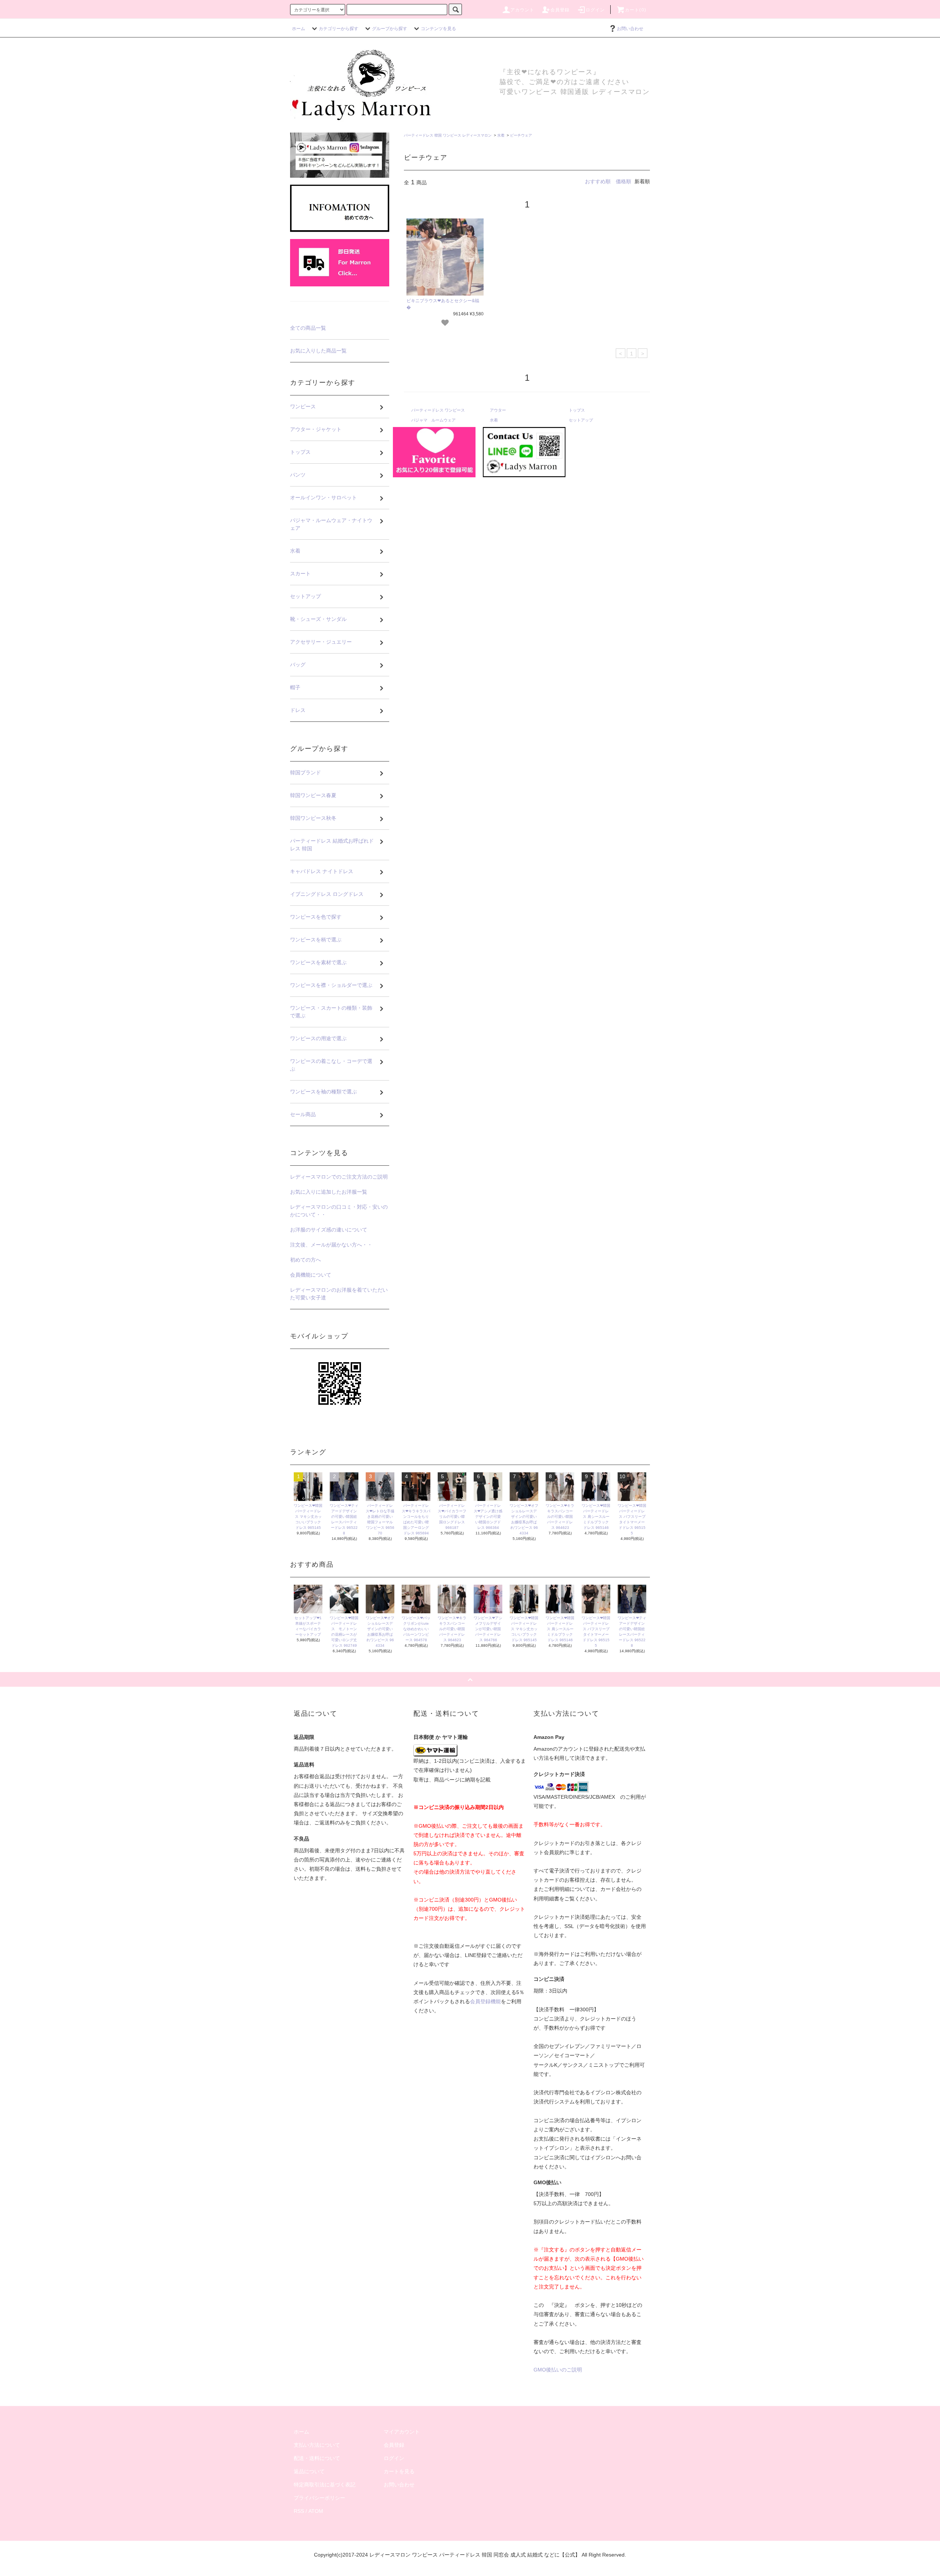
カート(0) (636, 10)
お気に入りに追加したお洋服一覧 (329, 1192)
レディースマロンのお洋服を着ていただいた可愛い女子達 (339, 1294)
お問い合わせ (630, 29)
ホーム (299, 29)
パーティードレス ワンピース (438, 410)
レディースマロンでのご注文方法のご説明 (339, 1177)
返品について (309, 2471)
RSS (299, 2511)
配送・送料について (317, 2458)
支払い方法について (317, 2445)
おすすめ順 (598, 181)
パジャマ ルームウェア (433, 420)
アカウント (523, 10)
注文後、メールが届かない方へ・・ (331, 1245)
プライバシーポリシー (319, 2498)
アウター (498, 410)
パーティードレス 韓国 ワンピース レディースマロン (448, 135)
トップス (577, 410)
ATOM (316, 2511)
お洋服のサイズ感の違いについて (329, 1230)
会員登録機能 (485, 2001)
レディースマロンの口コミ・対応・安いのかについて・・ (339, 1211)
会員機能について (311, 1275)
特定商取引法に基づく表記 (325, 2485)
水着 (501, 135)
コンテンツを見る (438, 29)
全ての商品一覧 (308, 328)
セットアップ (581, 420)
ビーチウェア (521, 135)
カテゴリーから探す (339, 29)
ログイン (595, 10)
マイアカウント (402, 2432)
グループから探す (390, 29)
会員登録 (560, 10)
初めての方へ (305, 1260)
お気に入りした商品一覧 (318, 351)
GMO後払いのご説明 (558, 2370)
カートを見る (399, 2471)
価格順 (623, 181)
